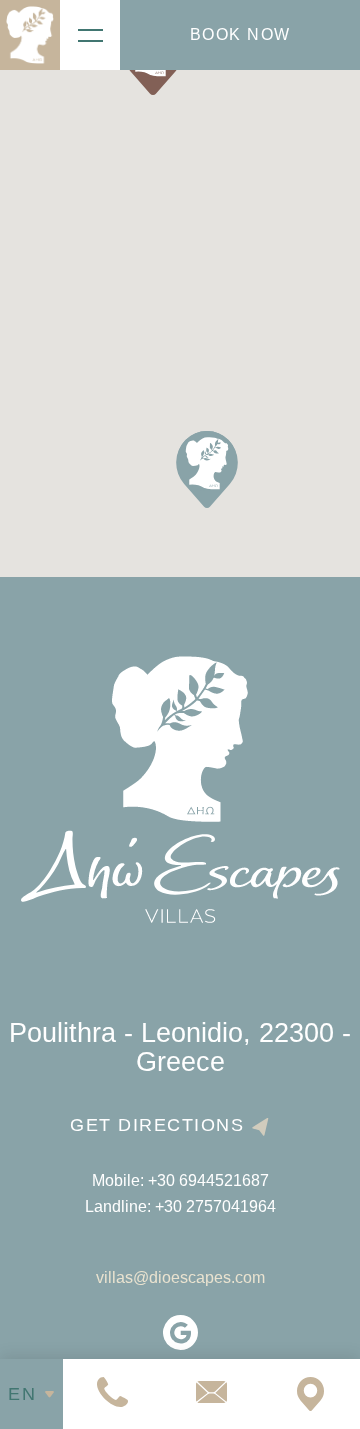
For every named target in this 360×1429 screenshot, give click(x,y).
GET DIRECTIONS (157, 1125)
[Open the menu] (90, 35)
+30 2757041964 (215, 1206)
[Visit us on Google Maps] (310, 1394)
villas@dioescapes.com (180, 1277)
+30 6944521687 (208, 1180)
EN (22, 1394)
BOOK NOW (240, 34)
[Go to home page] (30, 35)
